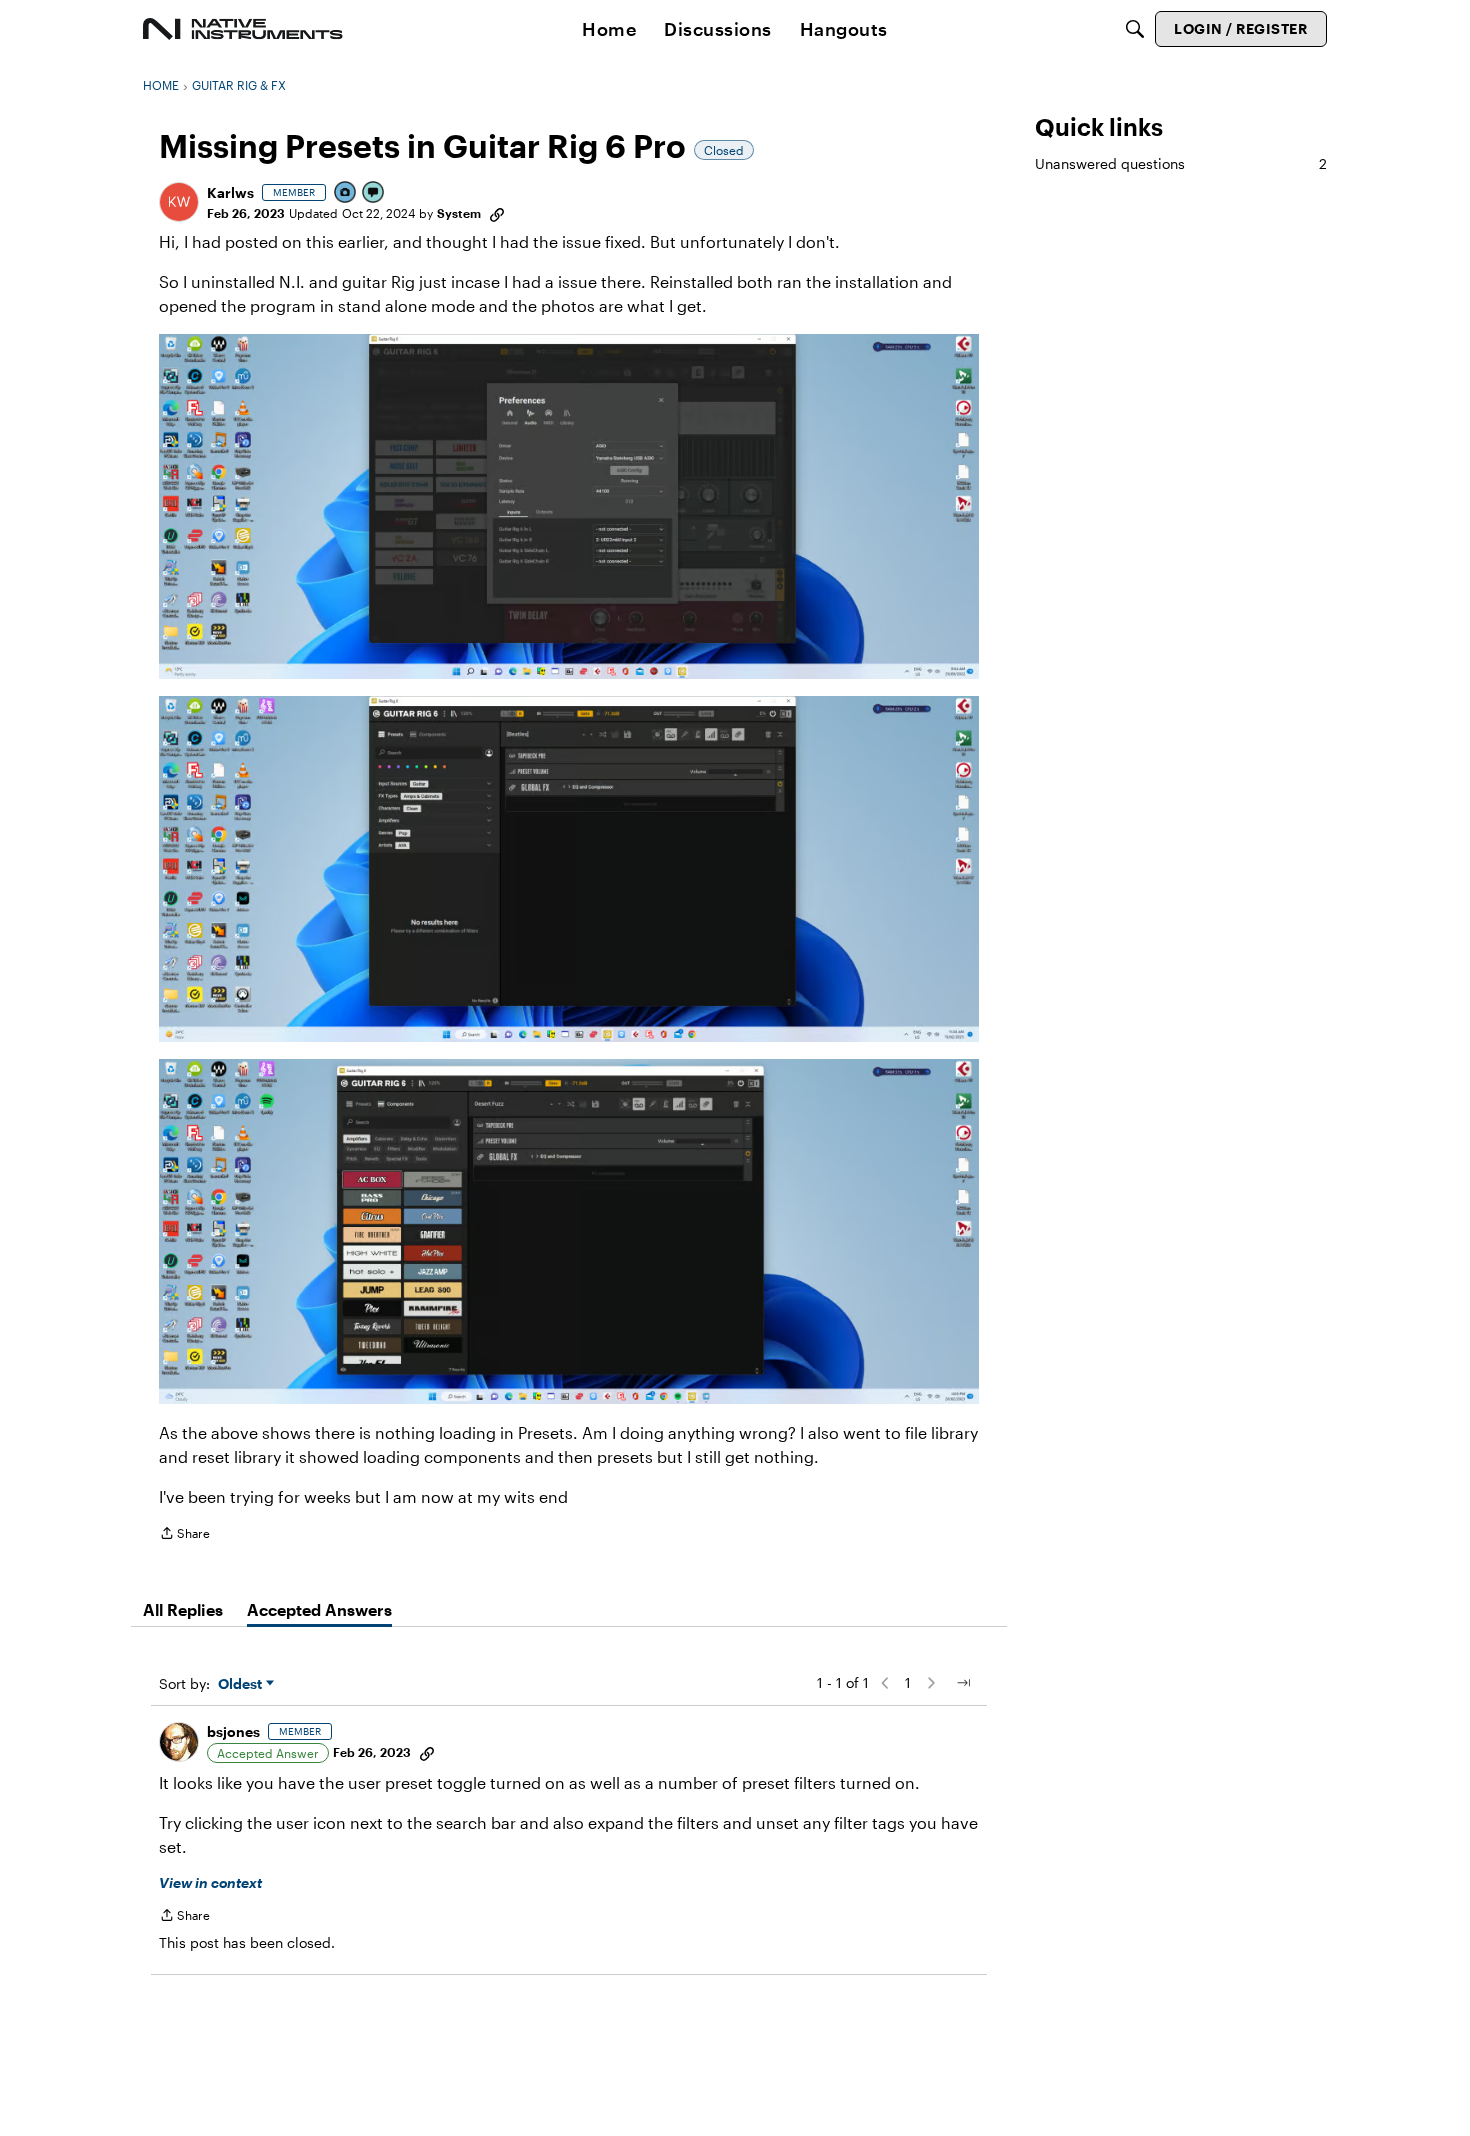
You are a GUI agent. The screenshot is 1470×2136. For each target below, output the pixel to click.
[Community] (243, 29)
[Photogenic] (346, 193)
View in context (210, 1882)
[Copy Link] (497, 213)
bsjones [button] (233, 1731)
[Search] (1135, 29)
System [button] (459, 213)
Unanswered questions (1181, 163)
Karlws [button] (230, 192)
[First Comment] (374, 193)
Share (184, 1535)
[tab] (183, 1610)
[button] (179, 202)
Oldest (242, 1684)
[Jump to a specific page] (963, 1683)
